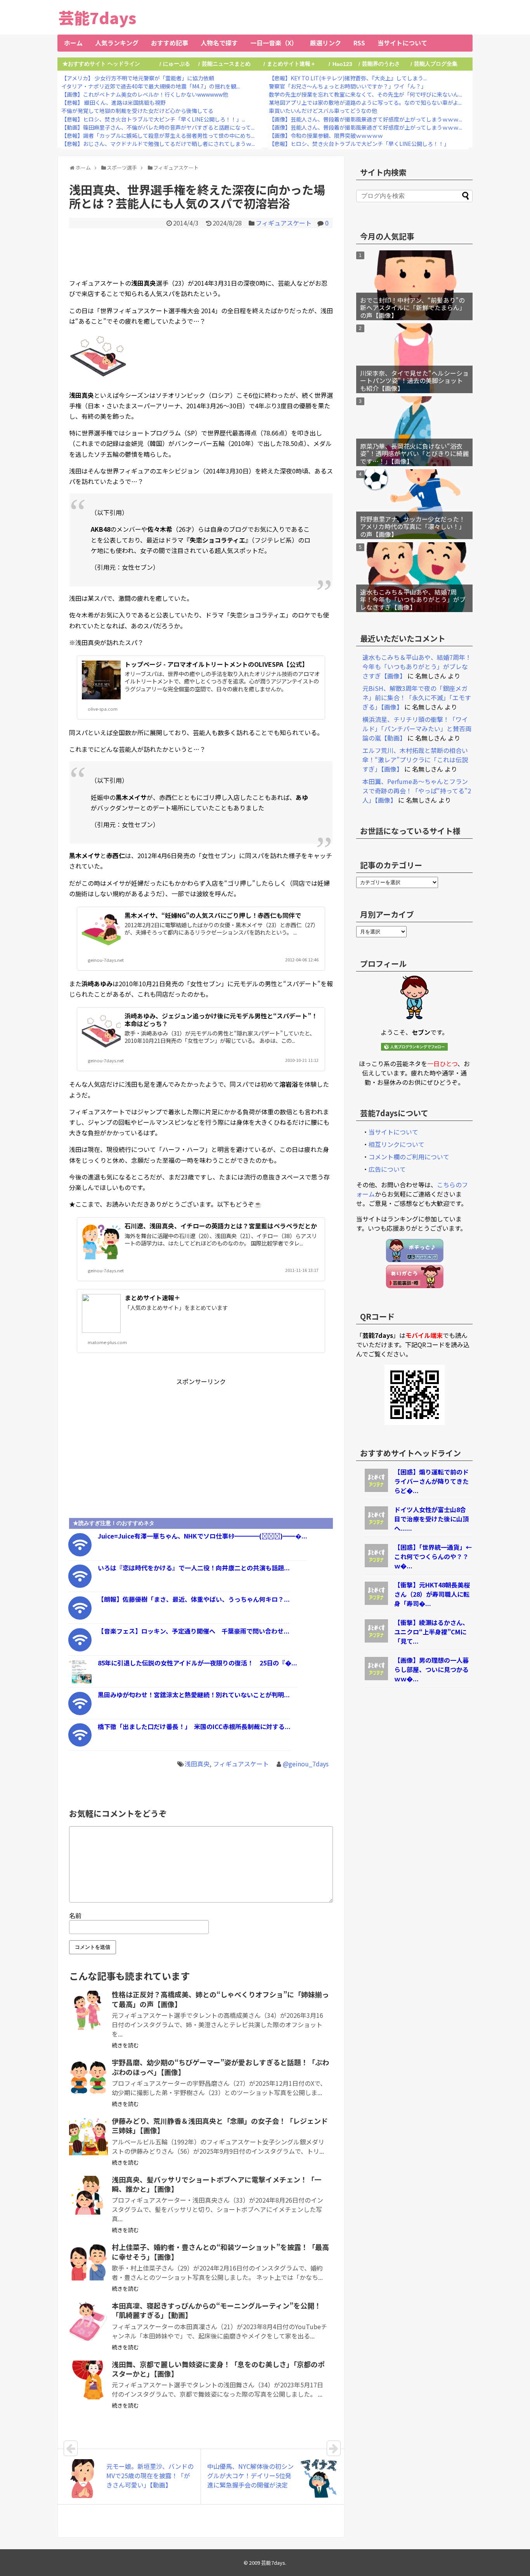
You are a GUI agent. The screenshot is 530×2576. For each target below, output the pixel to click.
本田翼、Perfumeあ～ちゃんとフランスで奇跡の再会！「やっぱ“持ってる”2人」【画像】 (417, 791)
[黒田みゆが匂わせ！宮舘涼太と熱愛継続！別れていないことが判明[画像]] (80, 1712)
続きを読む (125, 2045)
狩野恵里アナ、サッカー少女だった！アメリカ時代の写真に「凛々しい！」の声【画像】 (413, 526)
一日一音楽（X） (274, 43)
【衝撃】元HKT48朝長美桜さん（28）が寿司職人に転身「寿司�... (432, 1594)
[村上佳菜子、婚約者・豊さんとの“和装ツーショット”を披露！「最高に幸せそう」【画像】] (88, 2263)
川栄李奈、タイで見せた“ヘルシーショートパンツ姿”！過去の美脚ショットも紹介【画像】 (414, 380)
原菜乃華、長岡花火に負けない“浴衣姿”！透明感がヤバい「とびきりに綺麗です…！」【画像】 (414, 453)
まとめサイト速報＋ (291, 64)
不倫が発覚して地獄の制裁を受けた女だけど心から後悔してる (137, 111)
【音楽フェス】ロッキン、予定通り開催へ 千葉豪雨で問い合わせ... (194, 1631)
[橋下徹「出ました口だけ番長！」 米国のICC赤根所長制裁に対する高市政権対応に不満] (80, 1744)
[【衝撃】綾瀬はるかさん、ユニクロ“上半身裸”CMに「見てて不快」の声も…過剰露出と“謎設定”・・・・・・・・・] (376, 1640)
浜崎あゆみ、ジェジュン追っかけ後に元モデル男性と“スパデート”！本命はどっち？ (221, 1019)
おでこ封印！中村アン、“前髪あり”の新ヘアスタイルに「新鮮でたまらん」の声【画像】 (413, 307)
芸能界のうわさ (381, 64)
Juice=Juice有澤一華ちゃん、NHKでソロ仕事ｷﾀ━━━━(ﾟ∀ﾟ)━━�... (203, 1536)
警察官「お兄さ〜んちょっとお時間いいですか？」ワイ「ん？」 (348, 86)
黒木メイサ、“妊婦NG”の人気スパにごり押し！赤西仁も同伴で (213, 915)
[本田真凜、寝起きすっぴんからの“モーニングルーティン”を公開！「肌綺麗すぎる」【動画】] (88, 2321)
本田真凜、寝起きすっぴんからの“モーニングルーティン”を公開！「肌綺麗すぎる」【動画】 (217, 2310)
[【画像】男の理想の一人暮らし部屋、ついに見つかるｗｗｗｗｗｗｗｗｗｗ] (376, 1677)
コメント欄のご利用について (409, 1157)
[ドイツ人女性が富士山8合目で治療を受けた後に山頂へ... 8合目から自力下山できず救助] (376, 1527)
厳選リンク (326, 43)
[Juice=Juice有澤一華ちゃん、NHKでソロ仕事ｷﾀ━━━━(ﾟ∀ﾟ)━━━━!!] (80, 1554)
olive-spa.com (103, 709)
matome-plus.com (107, 1342)
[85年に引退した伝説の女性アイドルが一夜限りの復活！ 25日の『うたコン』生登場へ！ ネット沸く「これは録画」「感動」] (80, 1681)
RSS (359, 43)
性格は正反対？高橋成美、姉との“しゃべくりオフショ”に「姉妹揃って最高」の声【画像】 (220, 1999)
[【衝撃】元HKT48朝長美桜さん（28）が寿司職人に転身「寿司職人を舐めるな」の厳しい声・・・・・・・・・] (376, 1602)
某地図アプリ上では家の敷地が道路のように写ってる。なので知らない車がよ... (365, 102)
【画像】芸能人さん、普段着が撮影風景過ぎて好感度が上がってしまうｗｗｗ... (365, 119)
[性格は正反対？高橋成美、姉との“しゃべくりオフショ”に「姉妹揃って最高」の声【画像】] (88, 2010)
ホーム (73, 43)
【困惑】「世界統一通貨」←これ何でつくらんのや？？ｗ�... (433, 1556)
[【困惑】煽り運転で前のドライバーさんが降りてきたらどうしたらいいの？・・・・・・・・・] (376, 1489)
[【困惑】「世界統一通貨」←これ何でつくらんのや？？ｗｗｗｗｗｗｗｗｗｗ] (376, 1565)
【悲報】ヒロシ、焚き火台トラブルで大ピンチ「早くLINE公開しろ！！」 (359, 144)
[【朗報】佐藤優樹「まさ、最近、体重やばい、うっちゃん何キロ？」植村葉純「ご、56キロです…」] (80, 1617)
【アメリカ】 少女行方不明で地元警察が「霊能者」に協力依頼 (138, 78)
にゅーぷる (177, 64)
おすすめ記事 (170, 43)
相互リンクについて (397, 1144)
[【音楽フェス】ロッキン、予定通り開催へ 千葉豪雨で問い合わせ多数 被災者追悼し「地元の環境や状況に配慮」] (80, 1649)
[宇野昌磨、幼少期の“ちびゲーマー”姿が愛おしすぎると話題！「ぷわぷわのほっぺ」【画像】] (88, 2078)
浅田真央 (197, 1764)
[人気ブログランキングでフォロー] (414, 1048)
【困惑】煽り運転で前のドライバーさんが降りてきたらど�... (431, 1481)
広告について (387, 1169)
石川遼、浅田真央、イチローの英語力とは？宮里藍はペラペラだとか (221, 1226)
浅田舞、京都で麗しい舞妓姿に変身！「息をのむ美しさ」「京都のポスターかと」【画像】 (218, 2369)
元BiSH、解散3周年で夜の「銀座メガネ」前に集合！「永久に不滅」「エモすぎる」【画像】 (417, 697)
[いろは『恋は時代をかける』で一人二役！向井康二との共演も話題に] (80, 1585)
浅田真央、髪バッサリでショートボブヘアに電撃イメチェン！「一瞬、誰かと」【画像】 (217, 2184)
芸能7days (97, 17)
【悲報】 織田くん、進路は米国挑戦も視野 (113, 102)
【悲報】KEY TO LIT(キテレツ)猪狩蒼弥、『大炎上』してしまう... (348, 78)
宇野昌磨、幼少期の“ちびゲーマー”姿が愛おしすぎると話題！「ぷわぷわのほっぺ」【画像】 (220, 2067)
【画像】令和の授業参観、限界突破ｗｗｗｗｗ (326, 135)
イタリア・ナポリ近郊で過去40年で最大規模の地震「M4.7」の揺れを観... (151, 86)
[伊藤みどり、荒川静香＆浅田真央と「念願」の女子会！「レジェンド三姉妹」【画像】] (88, 2137)
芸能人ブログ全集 (436, 64)
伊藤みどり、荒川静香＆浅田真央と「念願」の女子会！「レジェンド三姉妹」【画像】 (220, 2125)
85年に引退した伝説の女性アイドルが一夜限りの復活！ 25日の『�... (197, 1663)
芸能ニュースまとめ (226, 64)
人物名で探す (219, 43)
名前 (75, 1915)
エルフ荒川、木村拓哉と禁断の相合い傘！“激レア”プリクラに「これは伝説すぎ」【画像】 (415, 760)
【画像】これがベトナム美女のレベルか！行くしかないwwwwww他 (145, 94)
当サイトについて (402, 43)
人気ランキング (117, 43)
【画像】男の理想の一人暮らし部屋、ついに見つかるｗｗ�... (431, 1669)
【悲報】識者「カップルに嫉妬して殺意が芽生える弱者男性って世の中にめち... (158, 135)
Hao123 (342, 64)
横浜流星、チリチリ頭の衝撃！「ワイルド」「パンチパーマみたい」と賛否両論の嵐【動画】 (417, 729)
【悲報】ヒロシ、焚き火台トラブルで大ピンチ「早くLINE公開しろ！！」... (153, 119)
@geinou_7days (306, 1764)
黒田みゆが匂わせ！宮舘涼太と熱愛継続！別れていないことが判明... (194, 1695)
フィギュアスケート (284, 223)
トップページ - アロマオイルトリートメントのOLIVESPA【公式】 (216, 664)
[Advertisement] (201, 252)
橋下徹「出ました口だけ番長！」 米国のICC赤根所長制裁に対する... (194, 1726)
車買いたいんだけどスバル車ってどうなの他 (323, 111)
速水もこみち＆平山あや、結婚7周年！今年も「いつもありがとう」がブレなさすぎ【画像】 (413, 599)
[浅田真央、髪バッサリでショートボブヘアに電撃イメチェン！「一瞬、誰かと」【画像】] (88, 2195)
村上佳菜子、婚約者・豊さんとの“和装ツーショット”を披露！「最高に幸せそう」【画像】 (220, 2252)
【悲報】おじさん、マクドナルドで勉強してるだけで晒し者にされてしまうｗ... (158, 144)
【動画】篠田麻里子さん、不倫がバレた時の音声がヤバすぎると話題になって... (158, 127)
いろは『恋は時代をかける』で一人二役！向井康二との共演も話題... (194, 1568)
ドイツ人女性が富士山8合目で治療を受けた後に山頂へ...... (431, 1519)
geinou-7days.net (106, 960)
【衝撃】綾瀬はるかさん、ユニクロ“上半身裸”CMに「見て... (431, 1632)
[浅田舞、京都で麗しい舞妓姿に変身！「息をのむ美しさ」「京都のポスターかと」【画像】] (88, 2380)
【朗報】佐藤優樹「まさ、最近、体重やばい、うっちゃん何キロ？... (194, 1599)
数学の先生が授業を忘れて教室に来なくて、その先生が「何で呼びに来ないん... (365, 94)
